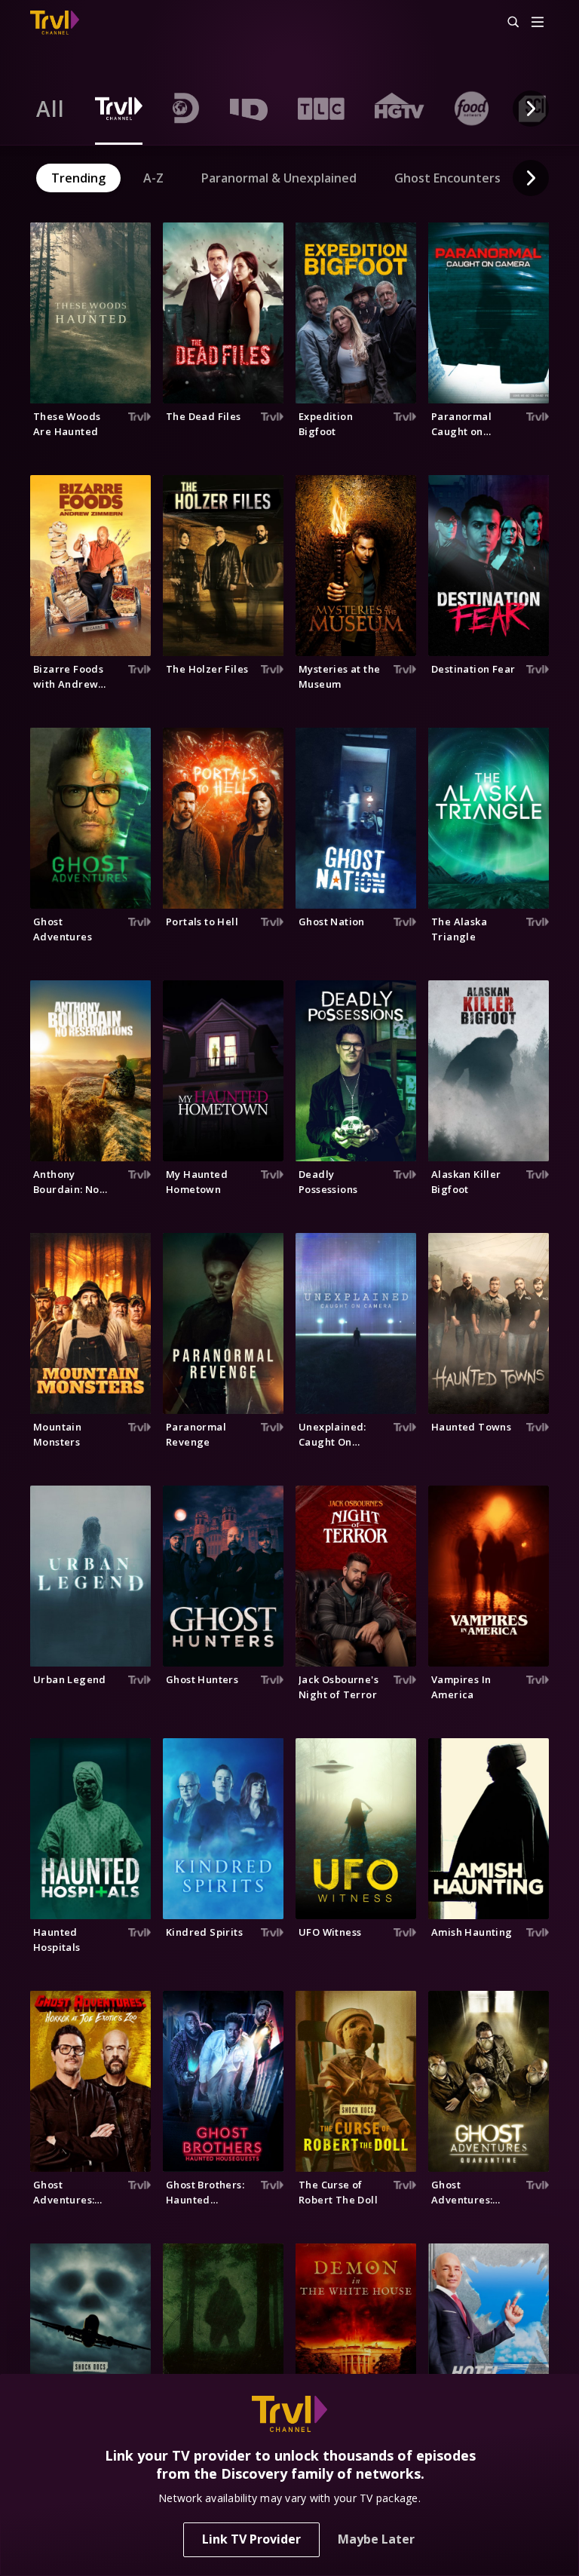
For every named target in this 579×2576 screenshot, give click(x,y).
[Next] (531, 109)
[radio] (51, 109)
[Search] (507, 23)
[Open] (538, 23)
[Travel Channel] (55, 23)
